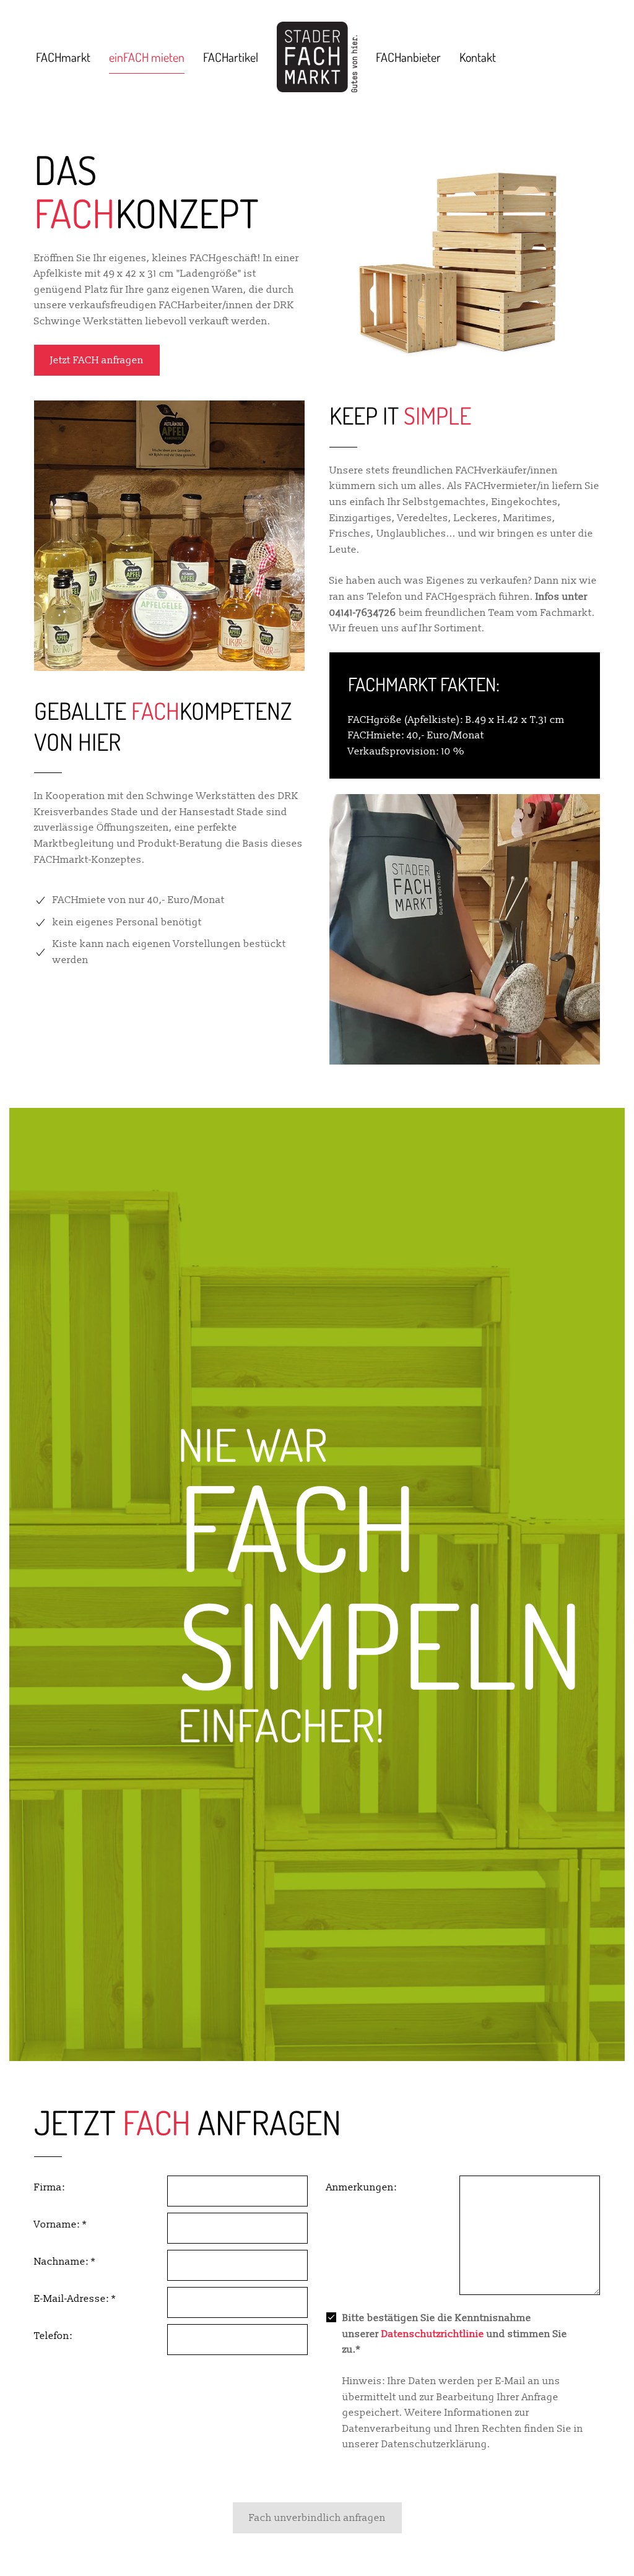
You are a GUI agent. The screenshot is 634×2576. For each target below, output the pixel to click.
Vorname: (60, 2224)
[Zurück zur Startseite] (317, 57)
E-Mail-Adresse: (75, 2299)
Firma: (50, 2187)
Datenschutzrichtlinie (433, 2334)
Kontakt (478, 57)
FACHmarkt (63, 57)
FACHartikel (231, 57)
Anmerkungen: (362, 2187)
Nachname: (65, 2262)
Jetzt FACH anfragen (97, 360)
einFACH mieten (147, 57)
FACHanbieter (408, 57)
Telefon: (53, 2336)
